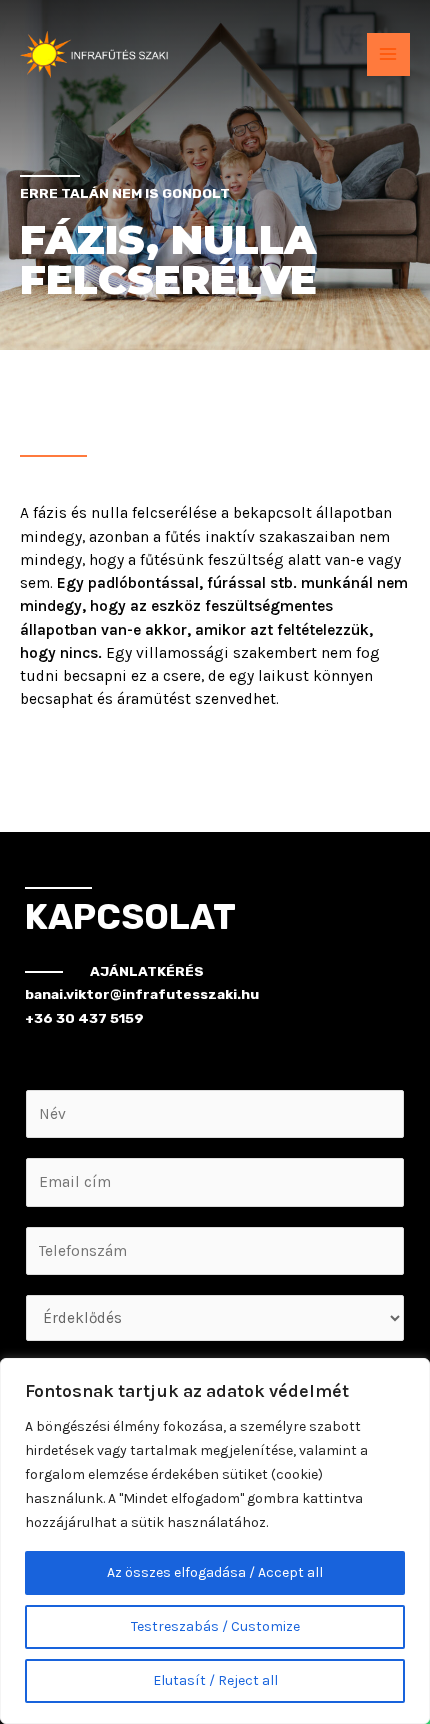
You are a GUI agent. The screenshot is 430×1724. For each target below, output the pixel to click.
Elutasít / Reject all (215, 1680)
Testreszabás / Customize (215, 1626)
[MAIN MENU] (388, 54)
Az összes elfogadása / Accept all (215, 1572)
